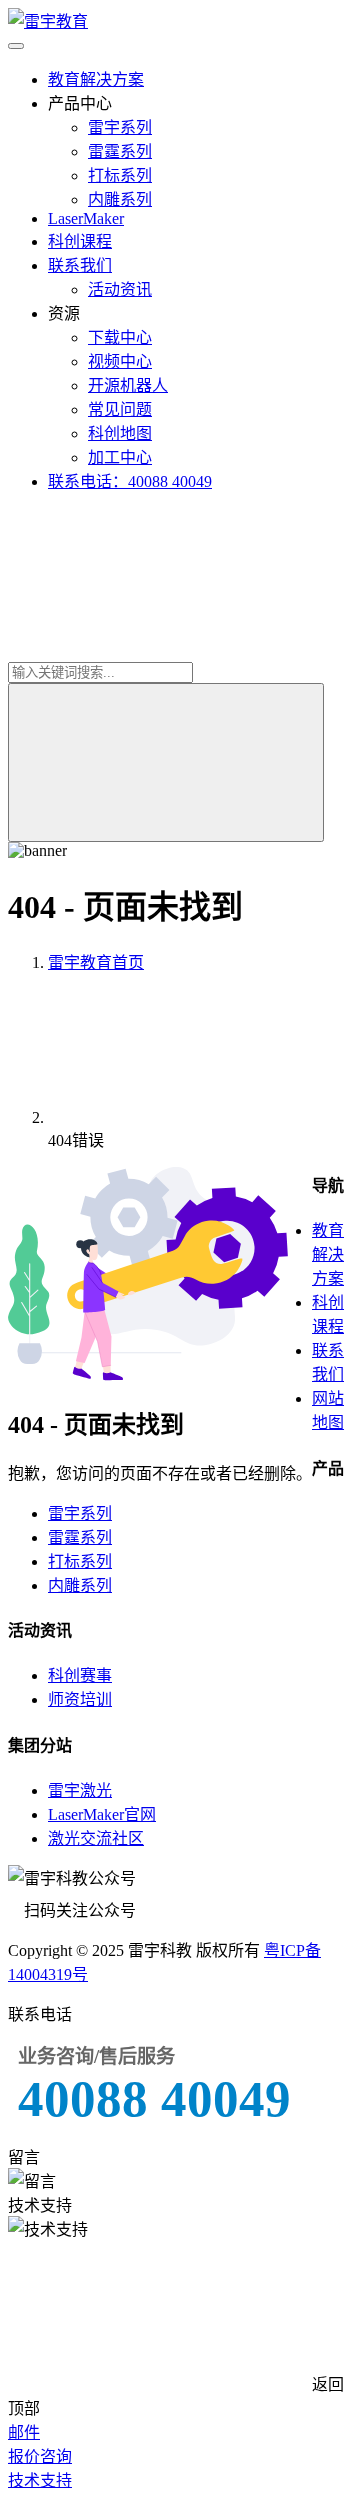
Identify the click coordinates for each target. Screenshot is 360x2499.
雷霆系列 (120, 151)
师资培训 (80, 1699)
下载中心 (120, 337)
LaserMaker (86, 218)
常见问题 (120, 409)
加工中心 (120, 457)
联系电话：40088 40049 (130, 481)
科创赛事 (80, 1675)
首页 (96, 962)
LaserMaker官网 (102, 1814)
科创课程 (80, 241)
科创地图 (120, 433)
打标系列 (120, 175)
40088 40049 (154, 2098)
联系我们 (80, 265)
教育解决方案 (96, 79)
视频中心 (120, 361)
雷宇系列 (120, 127)
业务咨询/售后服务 (96, 2056)
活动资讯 (120, 289)
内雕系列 (120, 199)
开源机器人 (128, 385)
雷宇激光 (80, 1790)
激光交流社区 (96, 1838)
